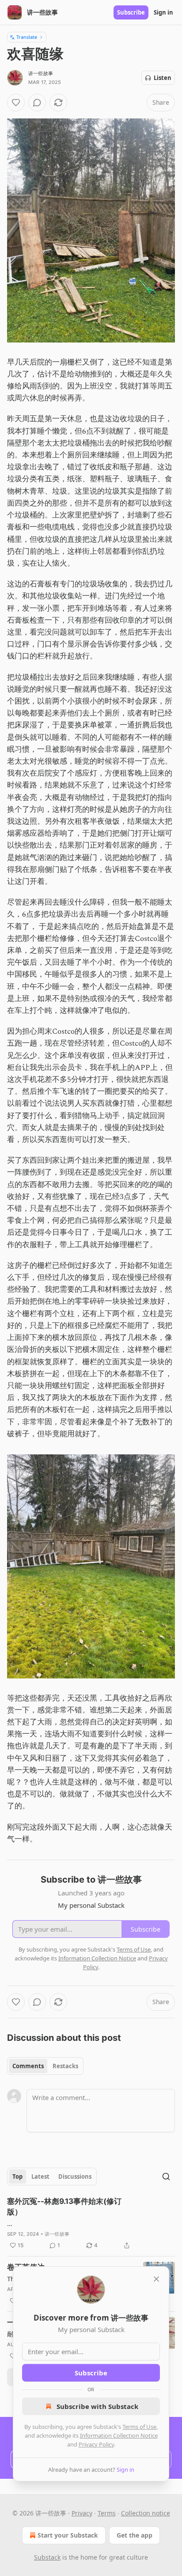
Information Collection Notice (119, 2435)
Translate (27, 37)
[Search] (166, 2176)
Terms (107, 2513)
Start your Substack (68, 2535)
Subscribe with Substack (97, 2406)
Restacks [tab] (65, 2066)
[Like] (16, 103)
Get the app (135, 2535)
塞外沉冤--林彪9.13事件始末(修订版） (64, 2207)
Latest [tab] (40, 2176)
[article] (91, 2223)
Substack (47, 2557)
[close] (156, 2279)
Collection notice (146, 2513)
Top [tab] (17, 2176)
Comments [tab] (28, 2066)
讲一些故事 (41, 73)
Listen (163, 78)
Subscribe (131, 12)
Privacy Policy (96, 2444)
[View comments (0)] (37, 103)
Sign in (163, 12)
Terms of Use (139, 2427)
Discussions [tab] (75, 2176)
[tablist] (45, 2066)
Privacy (82, 2513)
